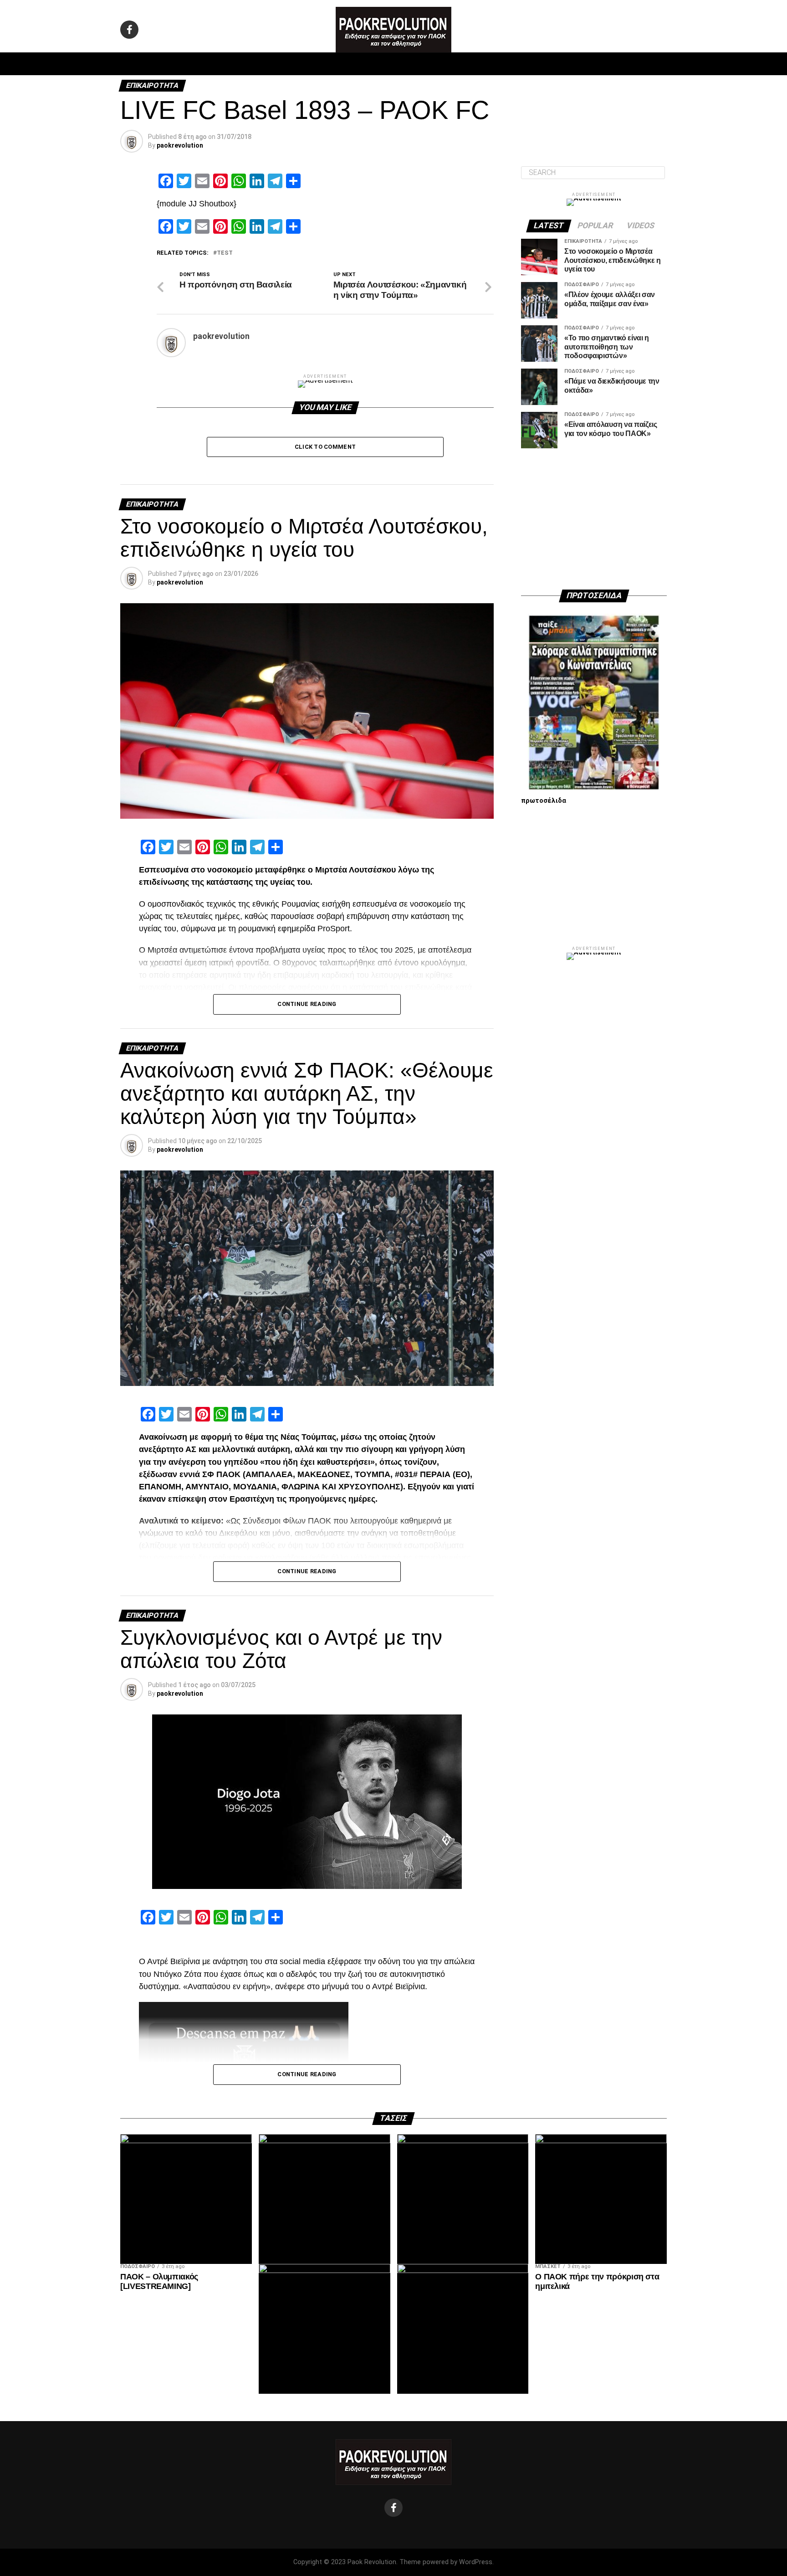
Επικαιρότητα (418, 64)
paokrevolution (180, 145)
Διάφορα (515, 64)
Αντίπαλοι (471, 64)
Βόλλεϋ (370, 64)
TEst (225, 253)
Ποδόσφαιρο (280, 64)
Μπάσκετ (329, 64)
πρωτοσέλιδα (544, 801)
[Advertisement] (594, 519)
